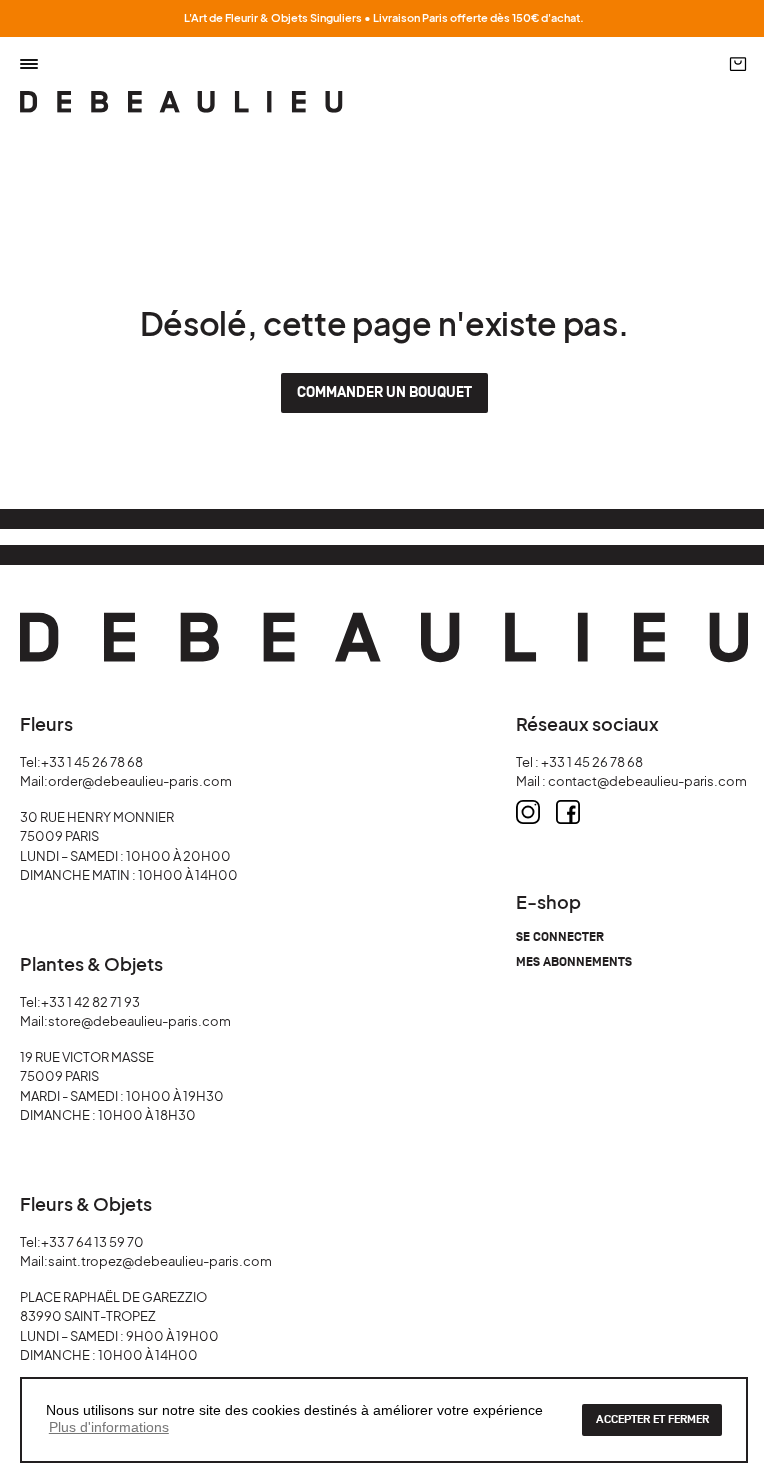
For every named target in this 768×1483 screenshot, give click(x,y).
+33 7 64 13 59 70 (92, 1242)
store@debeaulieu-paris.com (139, 1021)
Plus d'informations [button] (109, 1427)
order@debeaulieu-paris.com (140, 781)
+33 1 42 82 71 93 (90, 1002)
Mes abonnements (574, 962)
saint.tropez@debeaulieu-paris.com (160, 1261)
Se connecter (560, 937)
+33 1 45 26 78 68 (92, 762)
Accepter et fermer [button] (652, 1419)
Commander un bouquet (384, 392)
